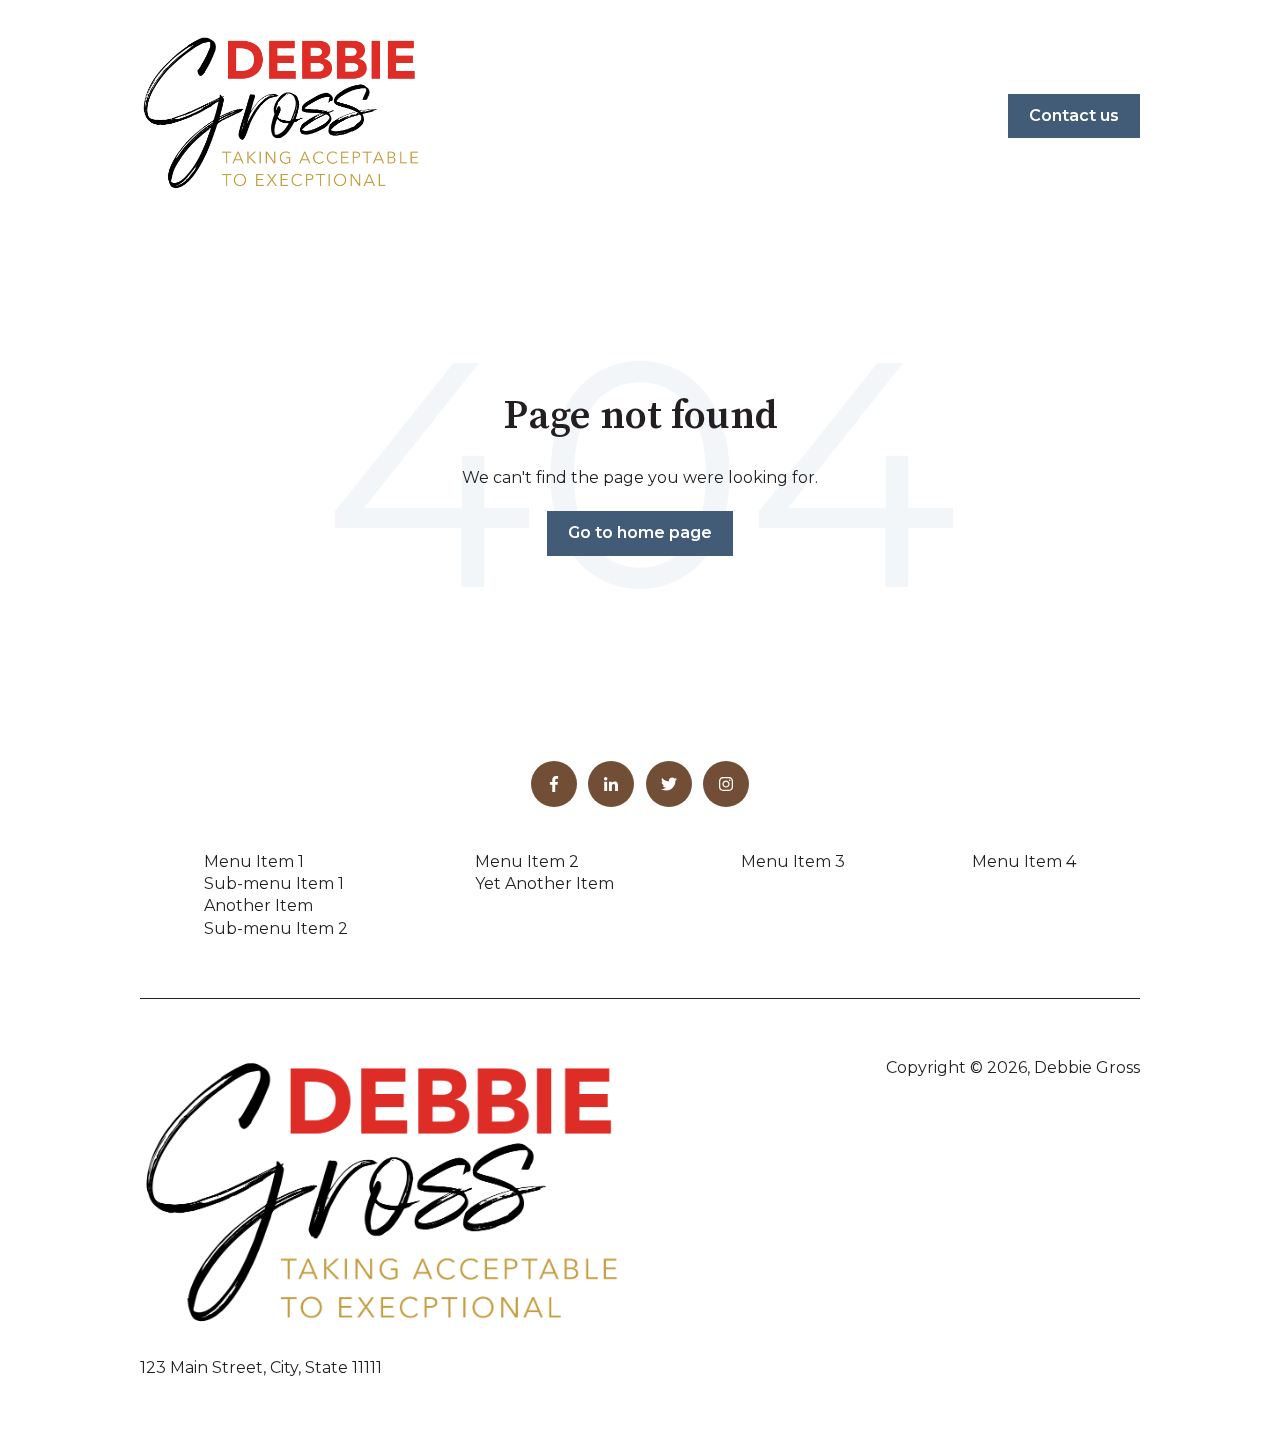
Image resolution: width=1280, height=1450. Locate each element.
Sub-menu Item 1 (274, 883)
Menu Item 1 (254, 861)
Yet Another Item (544, 883)
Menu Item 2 (527, 861)
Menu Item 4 (1024, 861)
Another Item (258, 905)
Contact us (1074, 115)
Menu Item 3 (793, 861)
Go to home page (640, 532)
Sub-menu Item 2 (276, 928)
